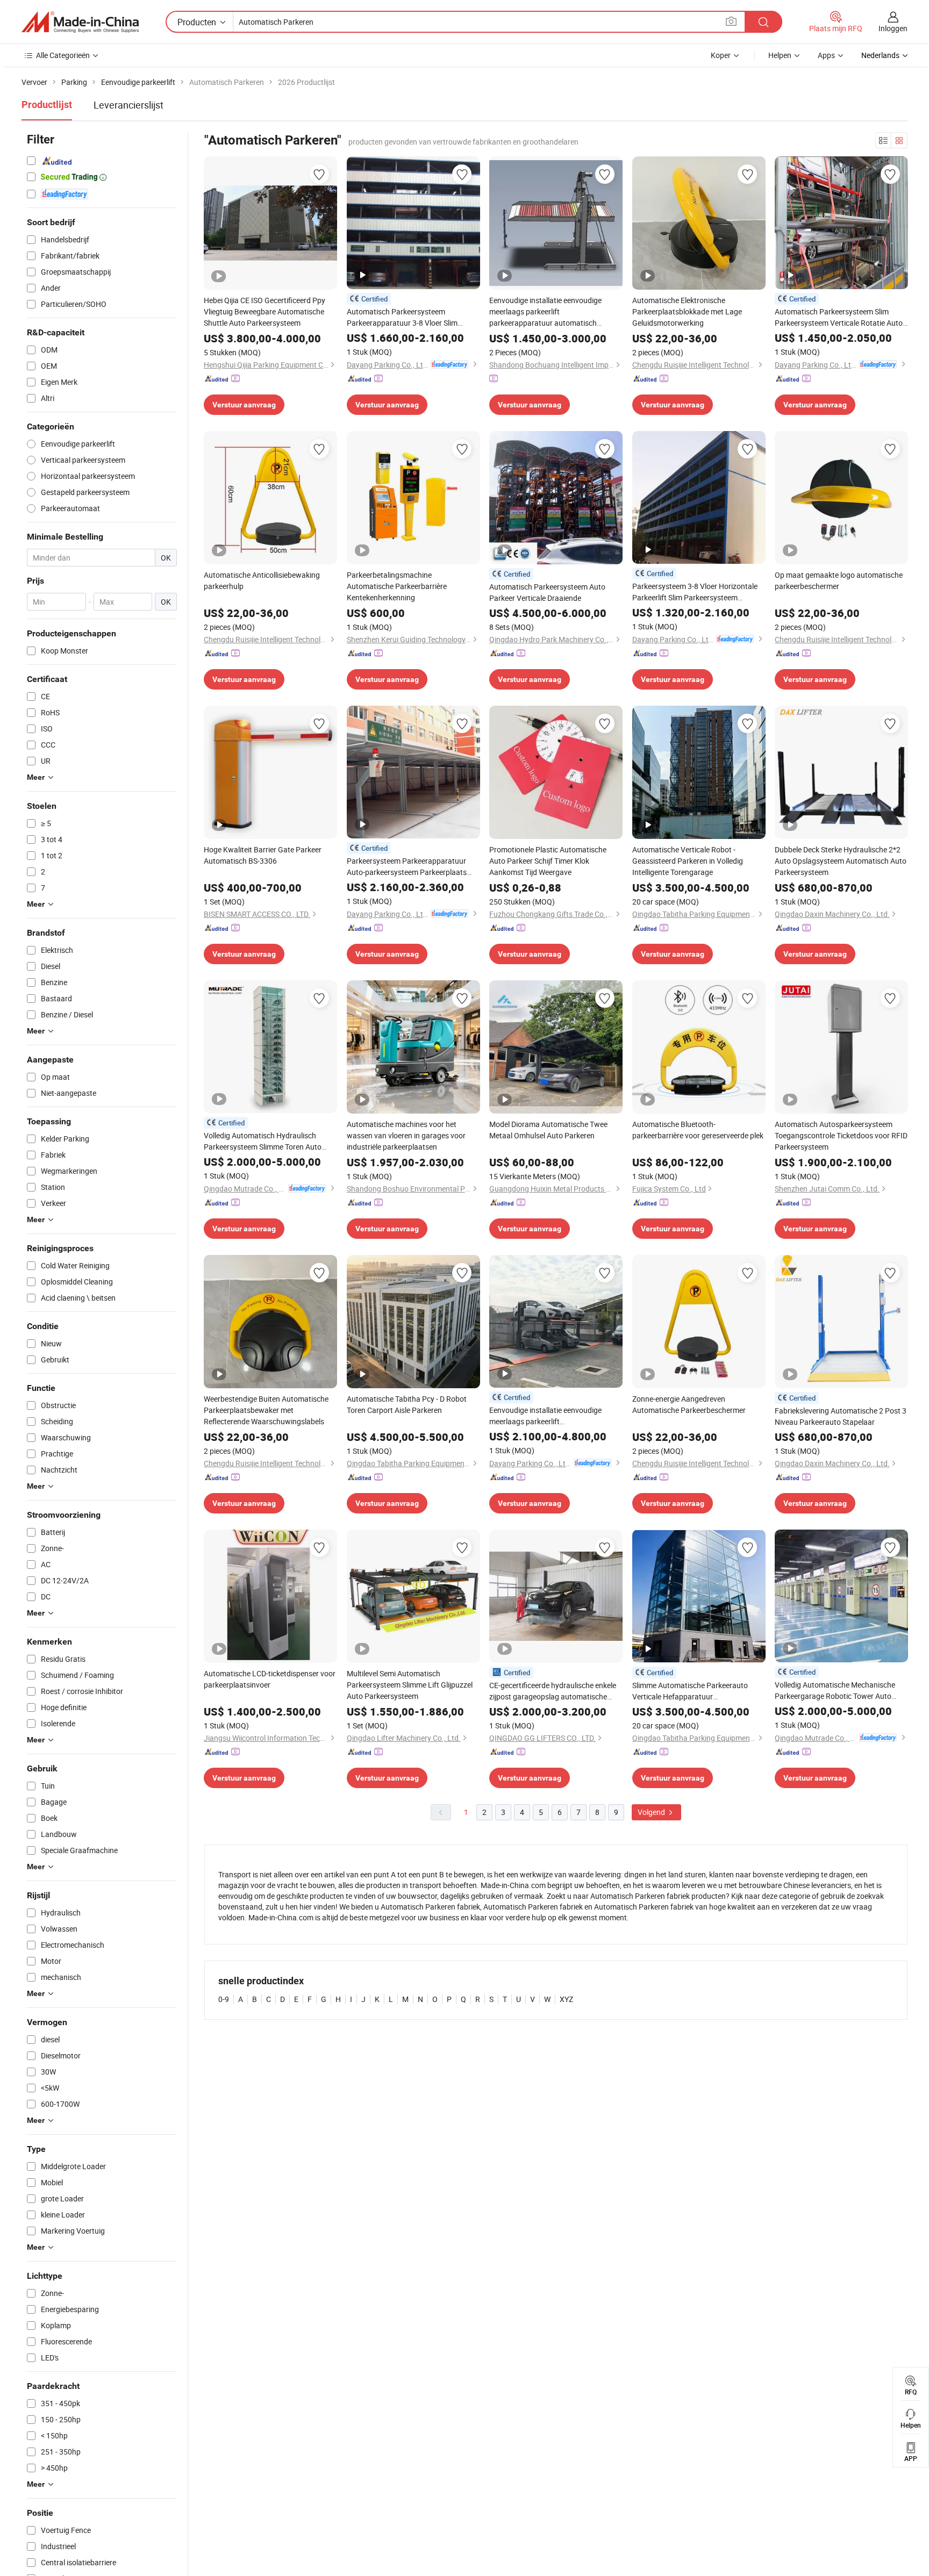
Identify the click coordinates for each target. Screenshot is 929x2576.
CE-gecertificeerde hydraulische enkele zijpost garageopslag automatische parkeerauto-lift (553, 1691)
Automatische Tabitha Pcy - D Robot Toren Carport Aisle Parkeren (407, 1404)
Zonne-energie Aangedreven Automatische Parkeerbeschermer (689, 1404)
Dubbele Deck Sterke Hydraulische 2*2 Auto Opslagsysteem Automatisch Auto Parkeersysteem (841, 861)
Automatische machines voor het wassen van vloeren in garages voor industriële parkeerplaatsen (406, 1135)
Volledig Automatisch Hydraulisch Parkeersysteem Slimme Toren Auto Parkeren (263, 1141)
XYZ (566, 1999)
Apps (826, 55)
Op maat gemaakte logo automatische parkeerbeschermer (839, 580)
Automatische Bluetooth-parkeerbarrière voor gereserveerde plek (698, 1130)
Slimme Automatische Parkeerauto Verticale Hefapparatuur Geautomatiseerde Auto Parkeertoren (695, 1691)
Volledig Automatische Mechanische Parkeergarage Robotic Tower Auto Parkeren (835, 1691)
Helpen (780, 55)
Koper (721, 55)
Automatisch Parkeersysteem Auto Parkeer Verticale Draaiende (547, 592)
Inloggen (893, 28)
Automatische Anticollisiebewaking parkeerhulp (262, 580)
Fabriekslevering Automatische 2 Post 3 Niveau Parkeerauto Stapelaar (841, 1416)
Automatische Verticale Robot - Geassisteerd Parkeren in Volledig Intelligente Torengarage (688, 861)
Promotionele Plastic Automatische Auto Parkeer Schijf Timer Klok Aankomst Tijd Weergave (548, 861)
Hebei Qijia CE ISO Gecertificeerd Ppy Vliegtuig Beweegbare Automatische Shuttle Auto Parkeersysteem (265, 311)
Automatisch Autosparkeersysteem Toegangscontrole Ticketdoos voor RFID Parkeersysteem (841, 1135)
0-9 (224, 1999)
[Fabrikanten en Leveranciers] (80, 22)
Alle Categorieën (63, 55)
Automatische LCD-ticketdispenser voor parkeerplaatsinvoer (270, 1679)
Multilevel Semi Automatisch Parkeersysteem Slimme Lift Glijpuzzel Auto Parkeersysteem (410, 1685)
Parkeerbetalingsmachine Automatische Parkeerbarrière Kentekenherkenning (397, 586)
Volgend (652, 1812)
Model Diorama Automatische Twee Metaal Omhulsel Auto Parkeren (548, 1130)
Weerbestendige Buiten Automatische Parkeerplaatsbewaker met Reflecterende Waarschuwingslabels (266, 1410)
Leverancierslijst (128, 105)
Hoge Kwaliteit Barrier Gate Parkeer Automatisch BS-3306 (263, 855)
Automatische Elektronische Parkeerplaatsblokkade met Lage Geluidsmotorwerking (687, 311)
